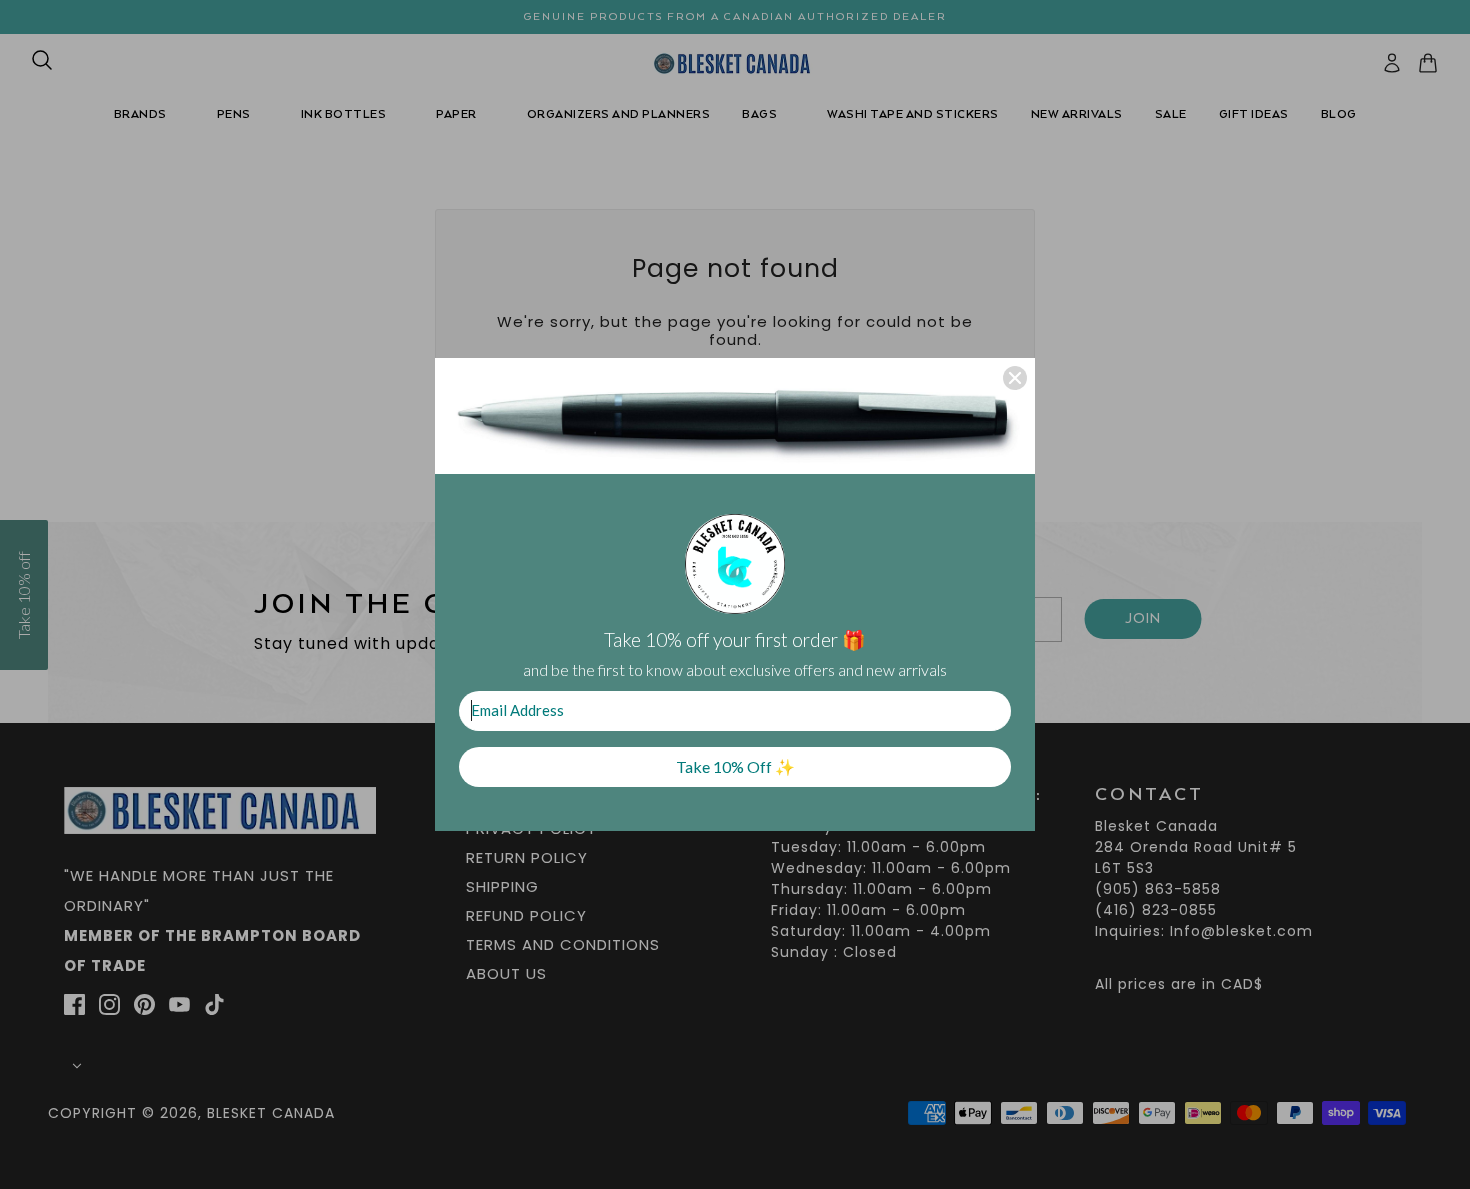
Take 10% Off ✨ (735, 766)
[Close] (1015, 378)
